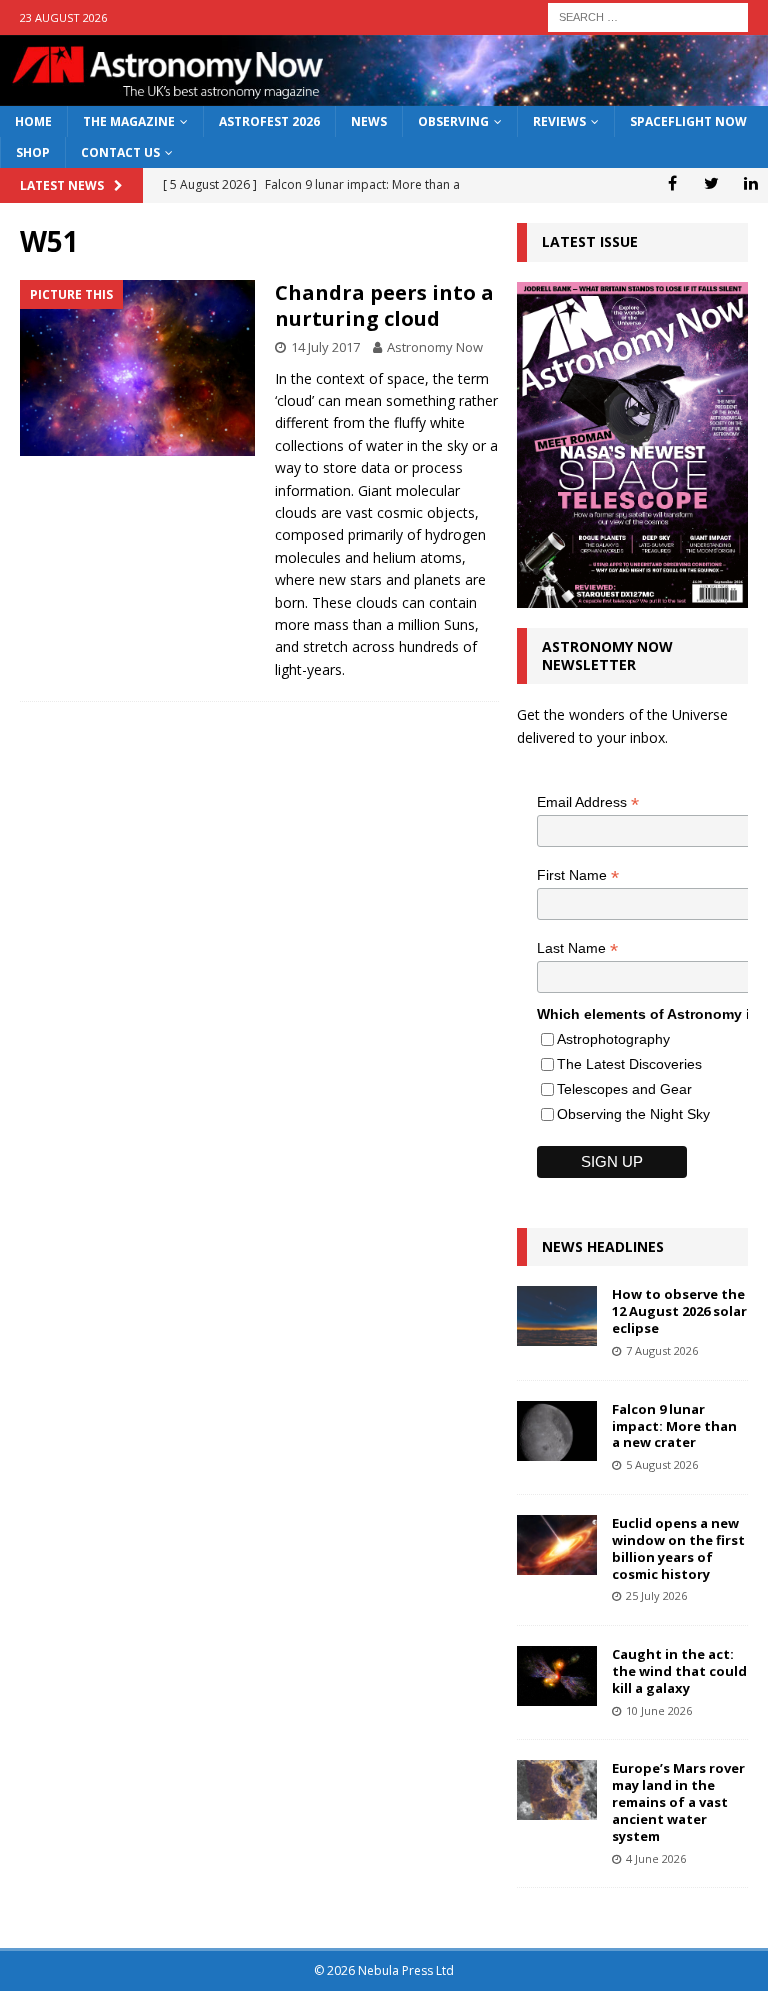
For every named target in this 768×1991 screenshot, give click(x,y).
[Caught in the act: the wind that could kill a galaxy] (557, 1676)
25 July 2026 (656, 1595)
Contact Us (120, 152)
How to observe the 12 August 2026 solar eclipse (679, 1311)
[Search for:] (648, 15)
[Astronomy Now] (384, 94)
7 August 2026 (662, 1350)
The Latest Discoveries (629, 1064)
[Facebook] (672, 183)
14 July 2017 (325, 347)
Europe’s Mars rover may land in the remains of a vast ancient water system (678, 1802)
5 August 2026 (662, 1464)
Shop (33, 152)
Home (33, 121)
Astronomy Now (435, 347)
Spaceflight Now (688, 121)
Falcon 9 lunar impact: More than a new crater (674, 1426)
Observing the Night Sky (633, 1114)
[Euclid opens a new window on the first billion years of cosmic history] (557, 1545)
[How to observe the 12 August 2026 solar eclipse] (557, 1316)
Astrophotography (613, 1039)
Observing (453, 121)
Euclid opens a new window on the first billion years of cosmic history (678, 1548)
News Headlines (603, 1246)
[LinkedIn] (750, 183)
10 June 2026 (659, 1710)
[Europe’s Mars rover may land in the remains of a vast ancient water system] (557, 1790)
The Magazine (129, 121)
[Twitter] (711, 183)
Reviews (559, 121)
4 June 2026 (656, 1858)
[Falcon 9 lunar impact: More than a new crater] (557, 1431)
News (369, 121)
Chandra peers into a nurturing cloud (384, 305)
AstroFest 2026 (269, 121)
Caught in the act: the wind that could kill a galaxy (679, 1671)
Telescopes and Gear (624, 1089)
